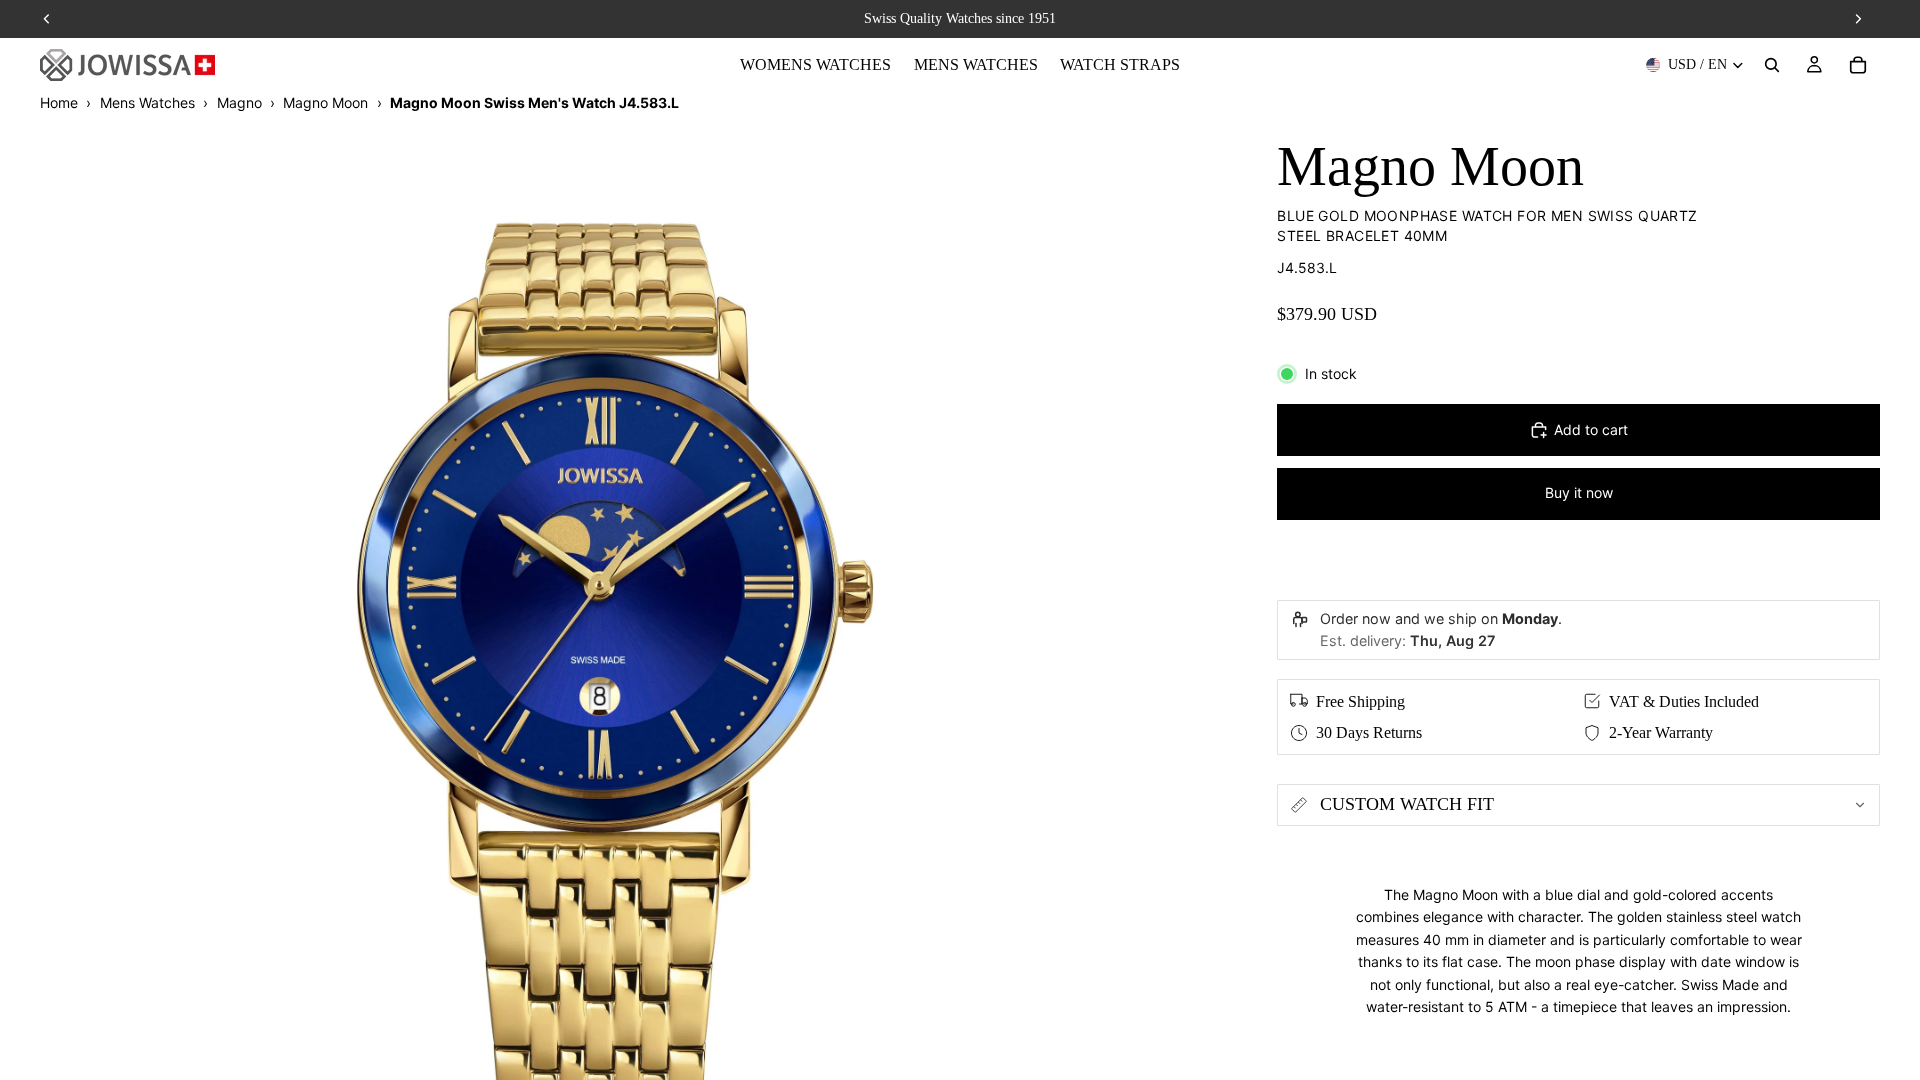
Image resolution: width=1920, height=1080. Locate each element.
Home (59, 102)
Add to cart (1591, 429)
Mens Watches (147, 102)
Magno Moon (325, 102)
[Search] (1772, 65)
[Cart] (1858, 65)
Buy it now (1579, 492)
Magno (239, 102)
